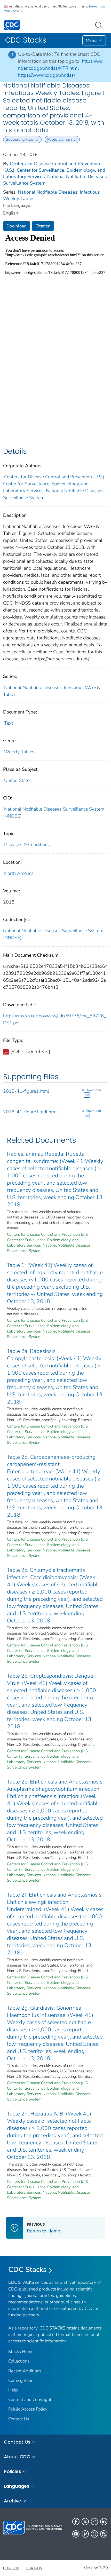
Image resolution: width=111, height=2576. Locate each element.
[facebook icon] (76, 2522)
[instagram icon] (94, 2522)
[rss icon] (104, 2534)
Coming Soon (21, 2380)
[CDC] (12, 25)
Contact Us (19, 2419)
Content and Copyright (30, 2400)
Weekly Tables (19, 752)
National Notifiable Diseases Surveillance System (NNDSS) (53, 934)
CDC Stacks (27, 2270)
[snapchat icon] (94, 2534)
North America (19, 873)
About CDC (17, 2457)
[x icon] (85, 2522)
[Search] (100, 25)
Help (13, 2390)
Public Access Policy (28, 2409)
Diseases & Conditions (27, 845)
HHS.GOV (11, 2568)
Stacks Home (21, 2352)
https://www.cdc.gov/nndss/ (47, 75)
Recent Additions (25, 2371)
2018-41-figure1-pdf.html (30, 1112)
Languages (17, 2486)
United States (18, 780)
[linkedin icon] (104, 2522)
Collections (19, 2361)
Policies (13, 2471)
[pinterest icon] (85, 2534)
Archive (13, 2501)
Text (9, 723)
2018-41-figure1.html (26, 1091)
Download (17, 226)
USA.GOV (34, 2568)
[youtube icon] (76, 2534)
